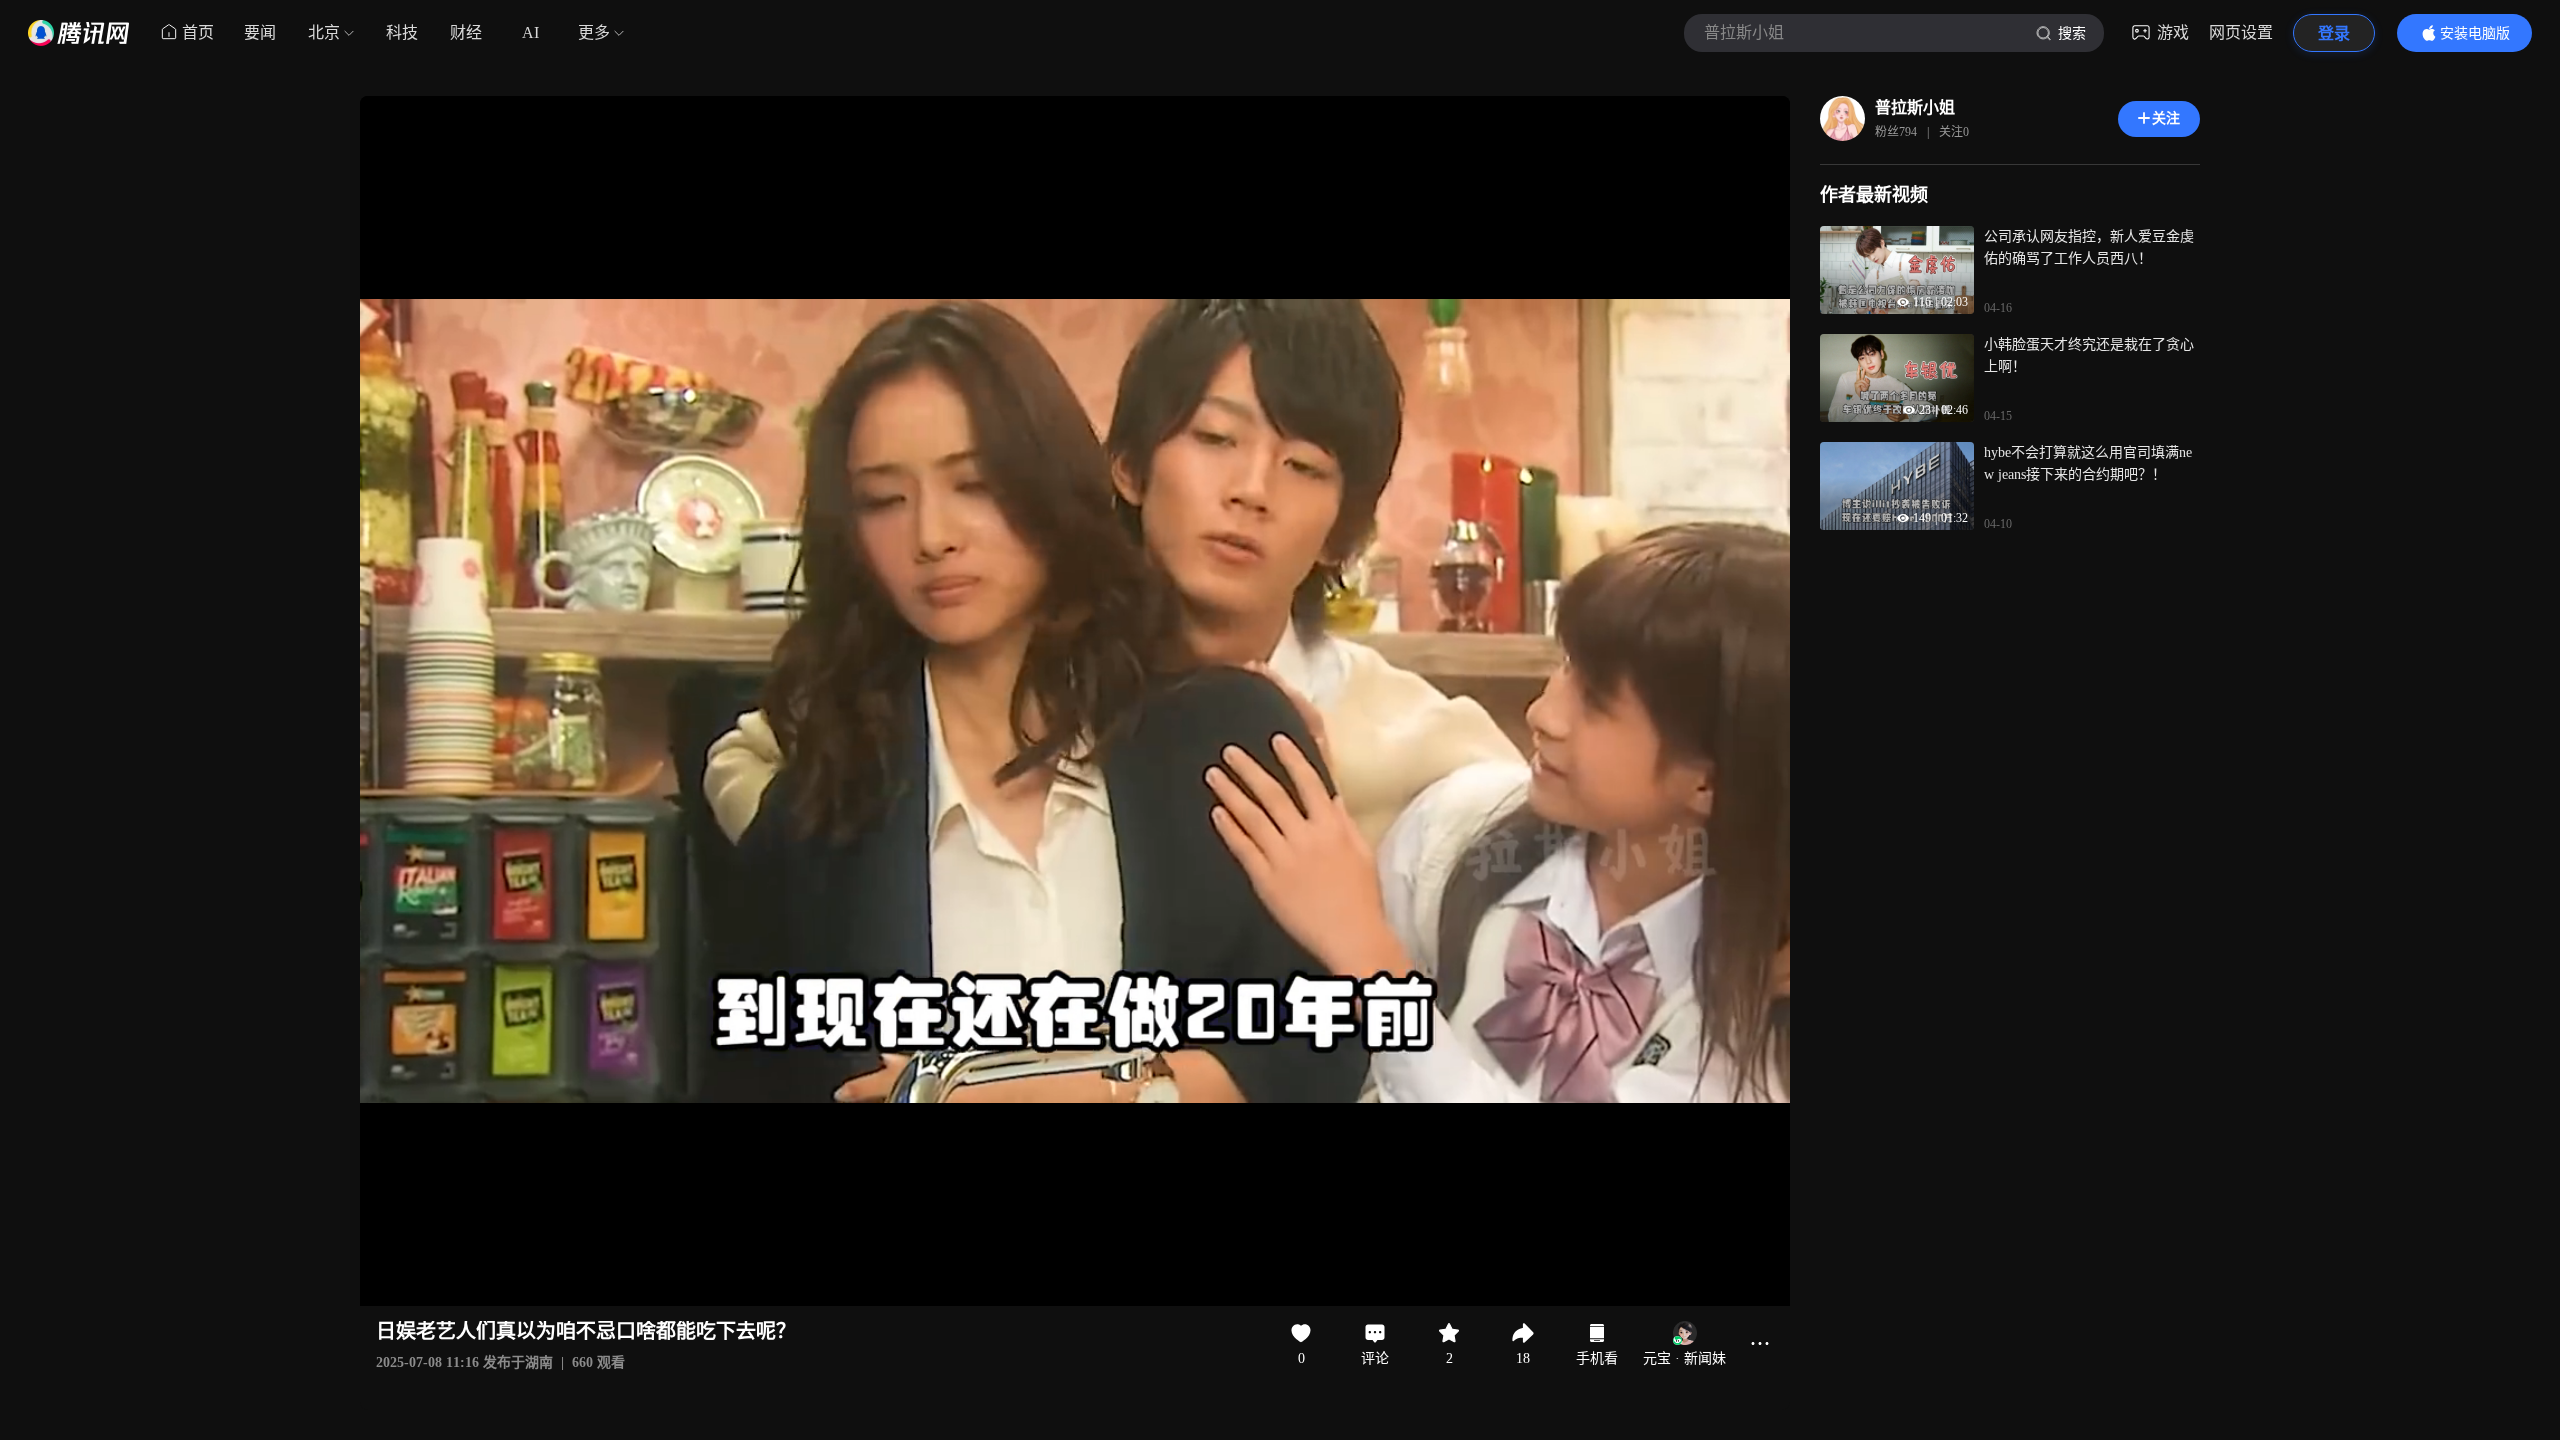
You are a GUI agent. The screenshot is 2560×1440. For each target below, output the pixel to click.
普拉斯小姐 (1915, 107)
